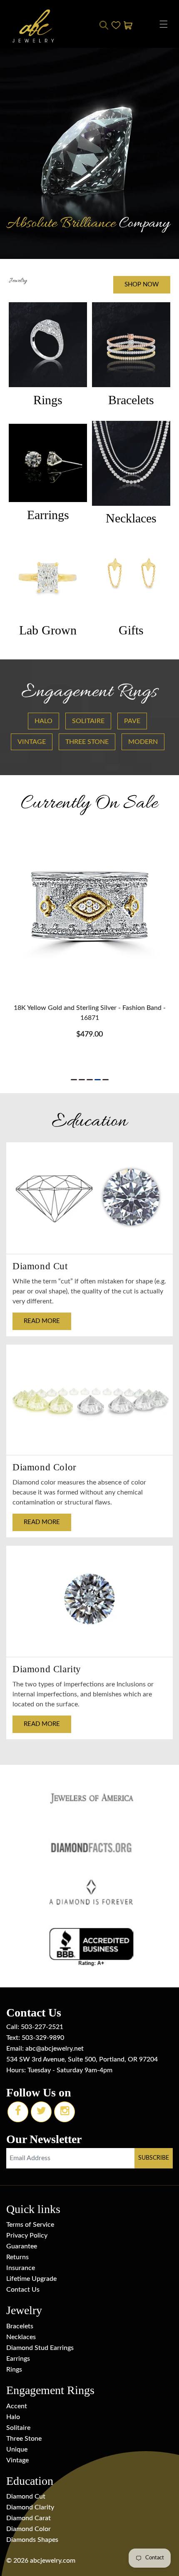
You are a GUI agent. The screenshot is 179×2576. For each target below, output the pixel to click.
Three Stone (87, 742)
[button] (164, 24)
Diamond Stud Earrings (40, 2348)
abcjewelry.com (53, 2561)
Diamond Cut (26, 2496)
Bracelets (20, 2326)
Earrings (18, 2359)
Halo (44, 721)
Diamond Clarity (30, 2507)
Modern (143, 742)
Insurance (21, 2268)
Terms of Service (30, 2225)
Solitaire (88, 721)
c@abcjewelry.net (58, 2049)
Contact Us (23, 2290)
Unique (17, 2449)
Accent (17, 2406)
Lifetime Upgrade (31, 2279)
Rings (14, 2370)
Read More (42, 1321)
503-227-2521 (42, 2027)
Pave (132, 721)
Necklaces (21, 2337)
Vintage (32, 742)
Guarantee (22, 2246)
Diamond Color (29, 2529)
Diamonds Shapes (32, 2540)
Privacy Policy (27, 2235)
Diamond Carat (29, 2518)
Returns (17, 2257)
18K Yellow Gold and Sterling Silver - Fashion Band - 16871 (90, 1013)
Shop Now (142, 285)
